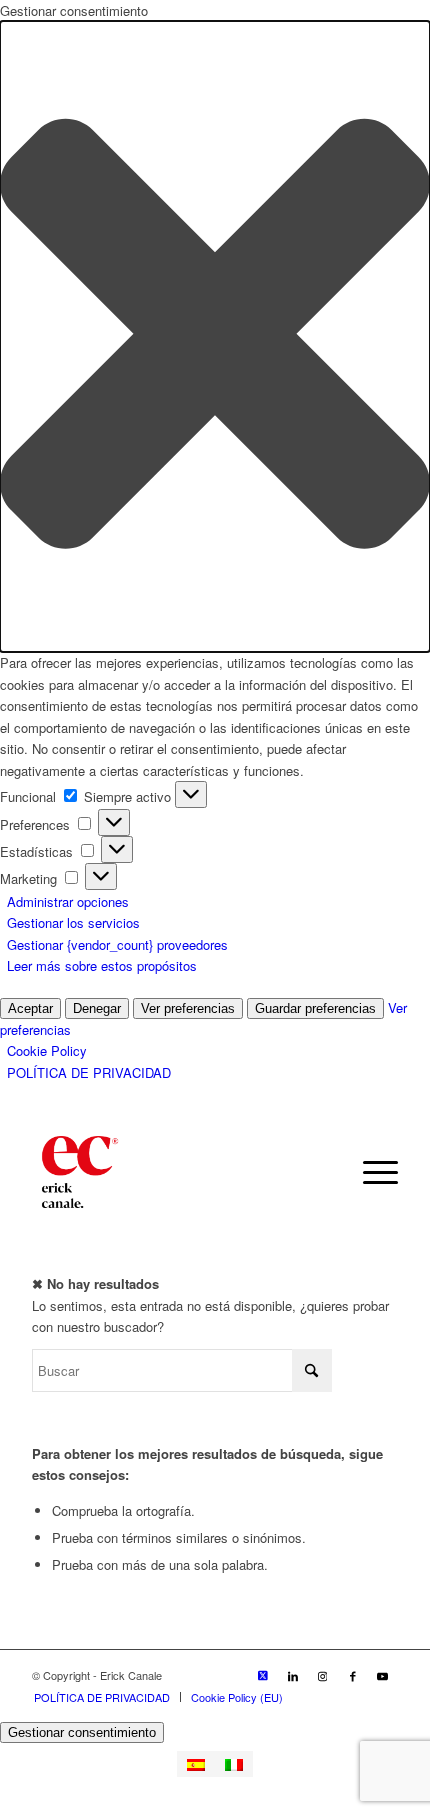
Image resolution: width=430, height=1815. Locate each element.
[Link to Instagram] (323, 1675)
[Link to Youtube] (383, 1675)
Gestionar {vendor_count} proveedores (117, 944)
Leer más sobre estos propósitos (102, 965)
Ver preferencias (188, 1008)
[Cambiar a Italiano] (234, 1764)
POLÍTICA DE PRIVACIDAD (89, 1072)
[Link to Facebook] (353, 1675)
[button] (215, 336)
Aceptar (30, 1008)
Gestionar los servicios (73, 922)
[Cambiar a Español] (196, 1764)
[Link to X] (263, 1675)
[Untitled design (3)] (178, 1172)
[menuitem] (370, 1172)
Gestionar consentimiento (82, 1732)
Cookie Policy (47, 1050)
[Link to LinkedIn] (293, 1675)
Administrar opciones (68, 901)
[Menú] (370, 1172)
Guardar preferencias (315, 1008)
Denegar (97, 1008)
